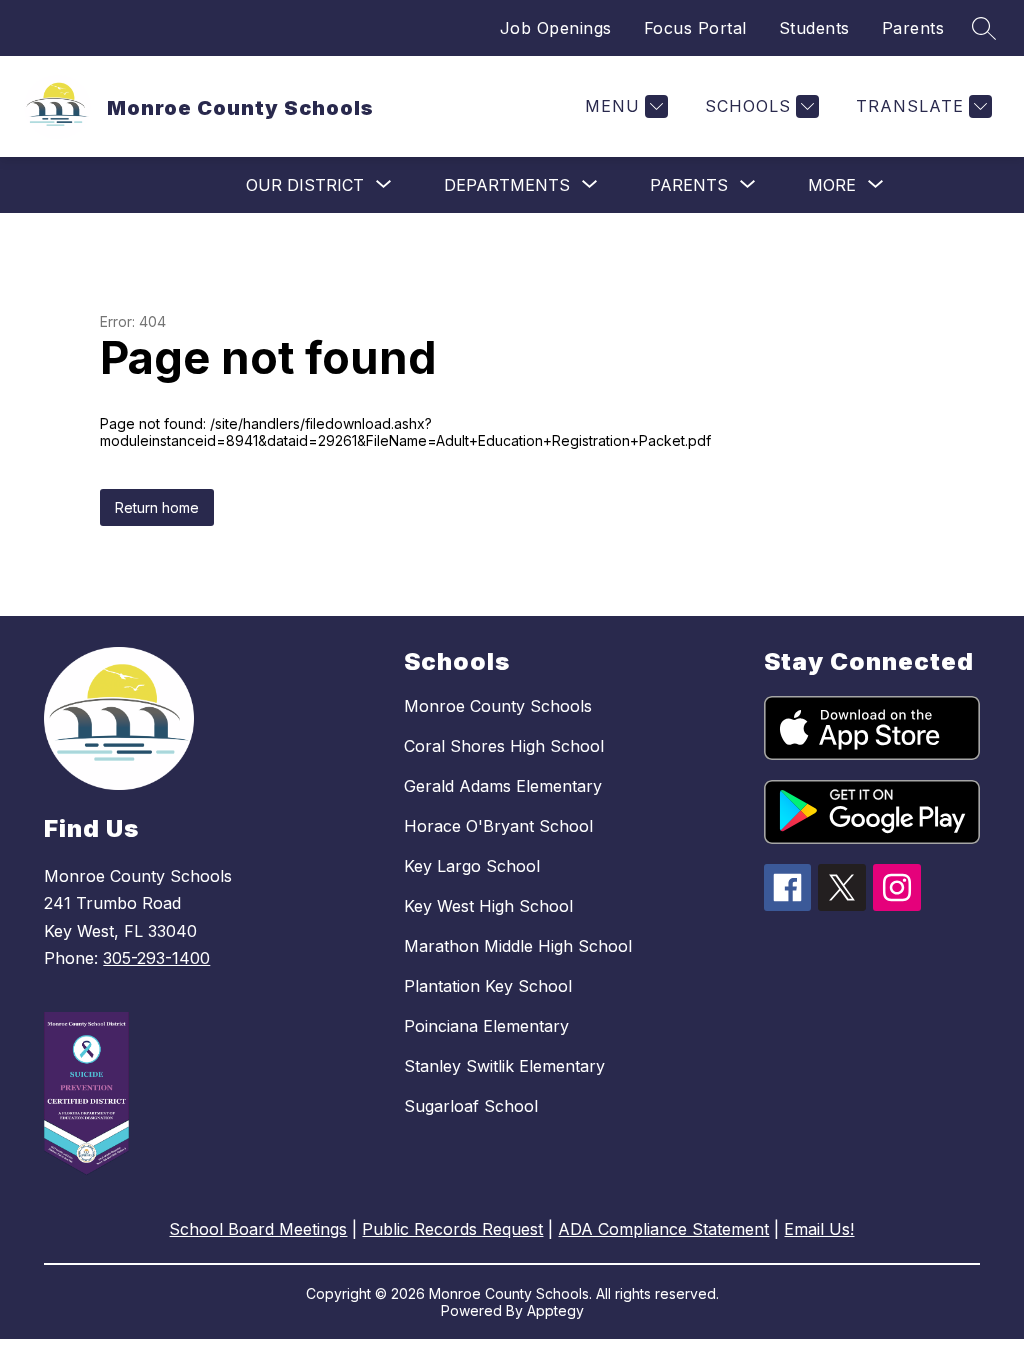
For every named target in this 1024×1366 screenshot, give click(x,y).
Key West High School (488, 906)
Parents (913, 28)
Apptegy (555, 1310)
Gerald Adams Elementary (503, 786)
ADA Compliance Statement (663, 1229)
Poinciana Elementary (486, 1026)
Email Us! (819, 1229)
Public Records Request (452, 1229)
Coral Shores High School (504, 746)
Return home (157, 507)
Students (814, 28)
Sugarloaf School (471, 1106)
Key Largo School (472, 866)
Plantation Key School (488, 986)
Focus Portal (695, 28)
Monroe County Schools (498, 706)
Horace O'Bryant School (498, 826)
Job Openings (556, 28)
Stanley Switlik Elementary (504, 1066)
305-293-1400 (156, 958)
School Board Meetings (258, 1229)
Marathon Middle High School (518, 946)
